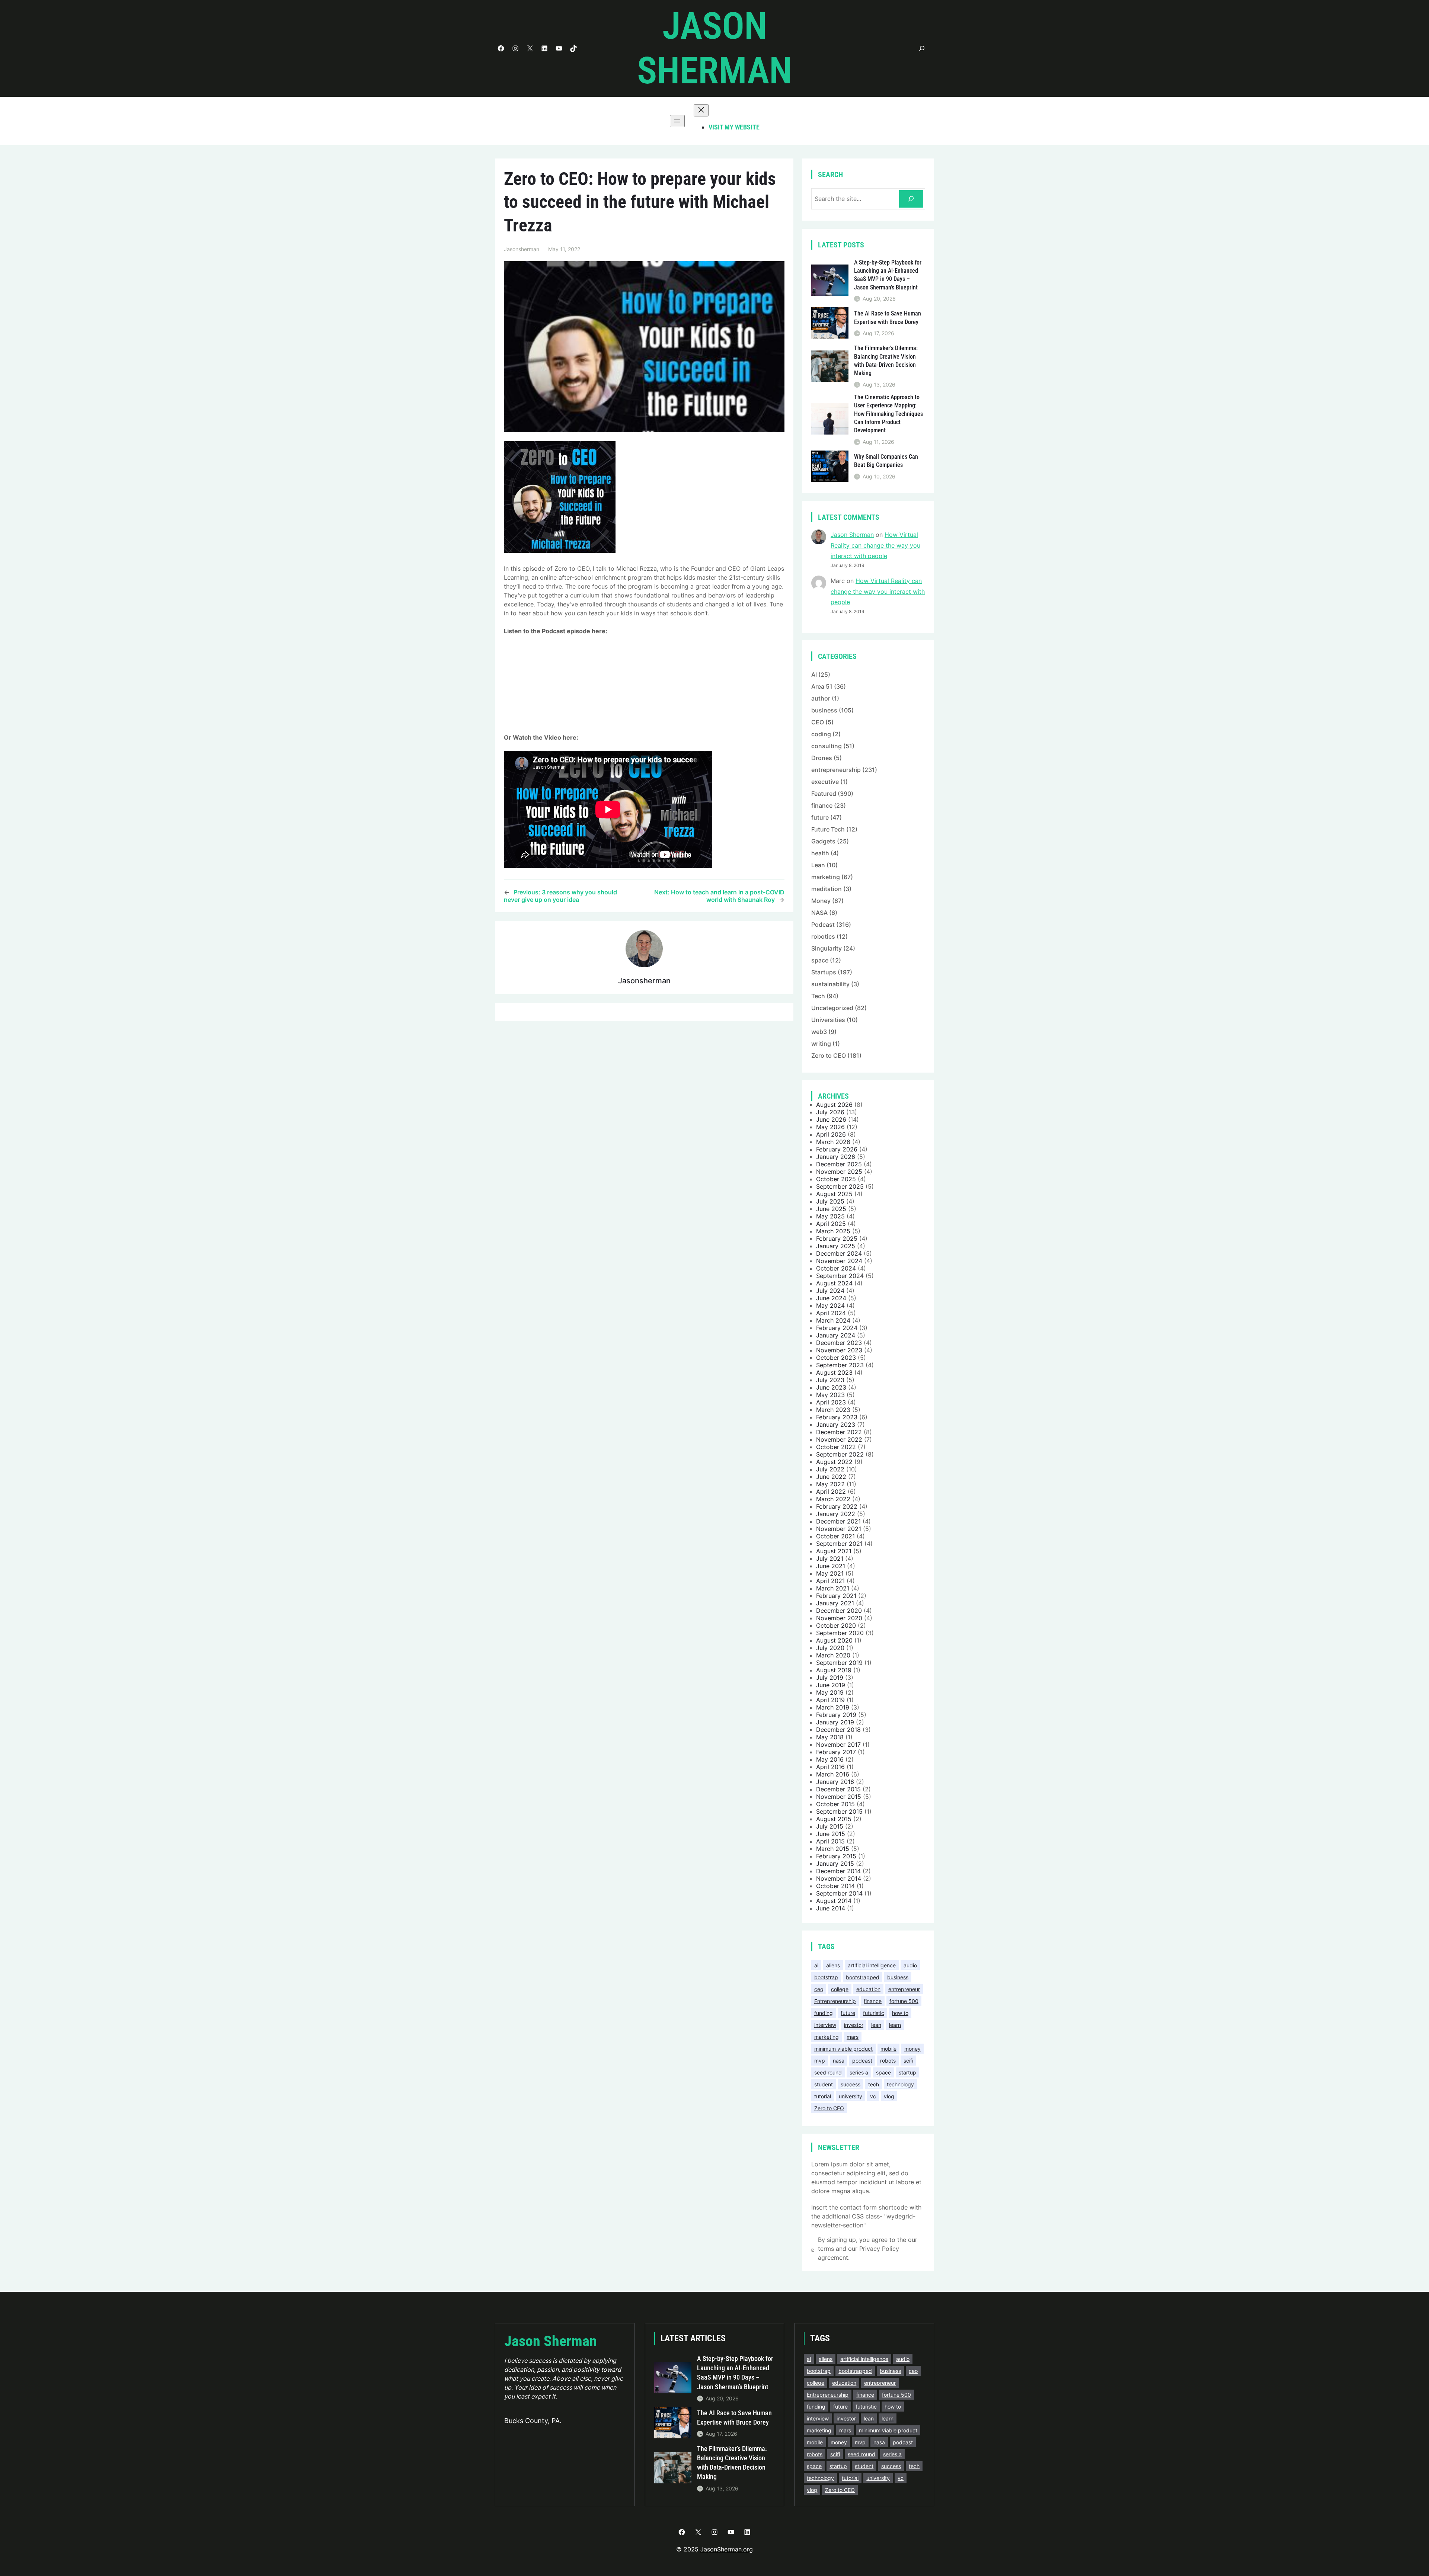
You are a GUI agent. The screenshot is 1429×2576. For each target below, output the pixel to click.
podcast (862, 2061)
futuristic (874, 2013)
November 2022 (839, 1439)
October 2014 (835, 1886)
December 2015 (838, 1789)
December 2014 (838, 1871)
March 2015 (833, 1849)
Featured (824, 794)
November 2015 (839, 1797)
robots (888, 2061)
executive (825, 782)
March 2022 (833, 1499)
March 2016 (833, 1774)
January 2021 (835, 1603)
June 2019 (831, 1685)
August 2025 (834, 1194)
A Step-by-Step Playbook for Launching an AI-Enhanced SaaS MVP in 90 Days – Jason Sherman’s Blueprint (888, 275)
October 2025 (836, 1179)
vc (873, 2096)
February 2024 (837, 1328)
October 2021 (835, 1536)
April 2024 (831, 1313)
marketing (826, 877)
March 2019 (833, 1707)
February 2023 (837, 1417)
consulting (827, 746)
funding (824, 2013)
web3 (819, 1032)
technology (900, 2084)
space (820, 960)
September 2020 (840, 1633)
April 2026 (831, 1134)
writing (821, 1044)
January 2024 (836, 1335)
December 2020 (839, 1611)
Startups (824, 972)
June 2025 (831, 1209)
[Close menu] (701, 110)
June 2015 (831, 1834)
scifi (908, 2061)
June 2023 (831, 1387)
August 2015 (834, 1819)
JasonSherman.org (727, 2549)
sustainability (830, 984)
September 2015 (839, 1811)
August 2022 (834, 1462)
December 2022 (839, 1432)
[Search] (911, 199)
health (820, 853)
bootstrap (826, 1977)
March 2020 (833, 1655)
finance (822, 805)
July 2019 (830, 1678)
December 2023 (839, 1343)
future (820, 817)
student (824, 2084)
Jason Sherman (852, 535)
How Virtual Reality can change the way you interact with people (875, 545)
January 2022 (836, 1514)
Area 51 (822, 686)
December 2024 (839, 1253)
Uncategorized (832, 1008)
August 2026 (834, 1105)
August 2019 (834, 1670)
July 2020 (830, 1648)
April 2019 (830, 1700)
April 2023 (831, 1402)
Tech (818, 996)
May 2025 (830, 1216)
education (868, 1989)
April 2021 (830, 1581)
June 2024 (831, 1298)
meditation (827, 889)
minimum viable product (843, 2049)
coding (821, 734)
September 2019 (839, 1663)
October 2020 (836, 1625)
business (824, 710)
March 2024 (833, 1320)
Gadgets (823, 841)
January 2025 (836, 1246)
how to (900, 2013)
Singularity (827, 948)
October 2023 (836, 1358)
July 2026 (830, 1112)
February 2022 (837, 1506)
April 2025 (831, 1224)
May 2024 (830, 1305)
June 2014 (831, 1908)
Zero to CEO (829, 1055)
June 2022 (831, 1477)
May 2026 (830, 1127)
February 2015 (836, 1856)
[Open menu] (677, 121)
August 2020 (834, 1640)
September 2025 (840, 1186)
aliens (833, 1965)
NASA (819, 913)
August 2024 (834, 1283)
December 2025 (839, 1164)
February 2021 (836, 1596)
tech (874, 2084)
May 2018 (830, 1737)
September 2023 (840, 1365)
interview (825, 2025)
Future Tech (828, 829)
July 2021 (830, 1558)
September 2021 (839, 1544)
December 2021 (838, 1521)
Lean (818, 865)
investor (854, 2025)
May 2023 (830, 1395)
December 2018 (838, 1730)
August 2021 (834, 1551)
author (821, 698)
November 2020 (839, 1618)
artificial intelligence (872, 1965)
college (840, 1989)
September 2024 (840, 1276)
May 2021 (830, 1573)
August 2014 (834, 1901)
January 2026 (836, 1157)
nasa (839, 2061)
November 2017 (838, 1744)
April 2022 (831, 1492)
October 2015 (835, 1804)
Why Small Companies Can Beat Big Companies (886, 461)
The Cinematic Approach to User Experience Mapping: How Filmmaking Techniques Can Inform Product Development (888, 414)
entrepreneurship (836, 770)
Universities (828, 1020)
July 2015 (830, 1826)
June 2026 (831, 1119)
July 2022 (830, 1469)
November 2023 (839, 1350)
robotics (823, 936)
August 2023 (834, 1372)
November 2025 (839, 1172)
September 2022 (840, 1454)
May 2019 (830, 1692)
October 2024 (836, 1268)
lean (876, 2025)
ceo (819, 1989)
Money (821, 901)
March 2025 (833, 1231)
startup (907, 2072)
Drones (822, 758)
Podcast (823, 925)
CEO (818, 722)
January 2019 (835, 1722)
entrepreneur (904, 1989)
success (851, 2084)
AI (814, 675)
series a (859, 2072)
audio (910, 1965)
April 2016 (830, 1767)
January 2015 (835, 1864)
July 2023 (830, 1380)
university (851, 2096)
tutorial (823, 2096)
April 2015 (830, 1841)
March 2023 (833, 1410)
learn (895, 2025)
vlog (889, 2096)
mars (853, 2037)
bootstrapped (863, 1977)
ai (816, 1965)
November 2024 (839, 1261)
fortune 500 (904, 2001)
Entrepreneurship (835, 2001)
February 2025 (837, 1239)
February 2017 (836, 1752)
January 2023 (836, 1425)
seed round (828, 2072)
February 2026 (837, 1149)
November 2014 (839, 1878)
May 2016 (830, 1759)
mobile (888, 2049)
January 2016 (835, 1782)
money (912, 2049)
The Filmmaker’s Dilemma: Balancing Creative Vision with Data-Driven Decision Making (886, 361)
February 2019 (836, 1715)
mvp (820, 2061)
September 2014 (839, 1893)
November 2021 (839, 1529)
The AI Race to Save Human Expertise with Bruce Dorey (888, 318)
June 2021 (831, 1566)
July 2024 (830, 1291)
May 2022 (830, 1484)
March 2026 (833, 1142)
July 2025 (830, 1201)
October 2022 (836, 1447)
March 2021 (833, 1588)
